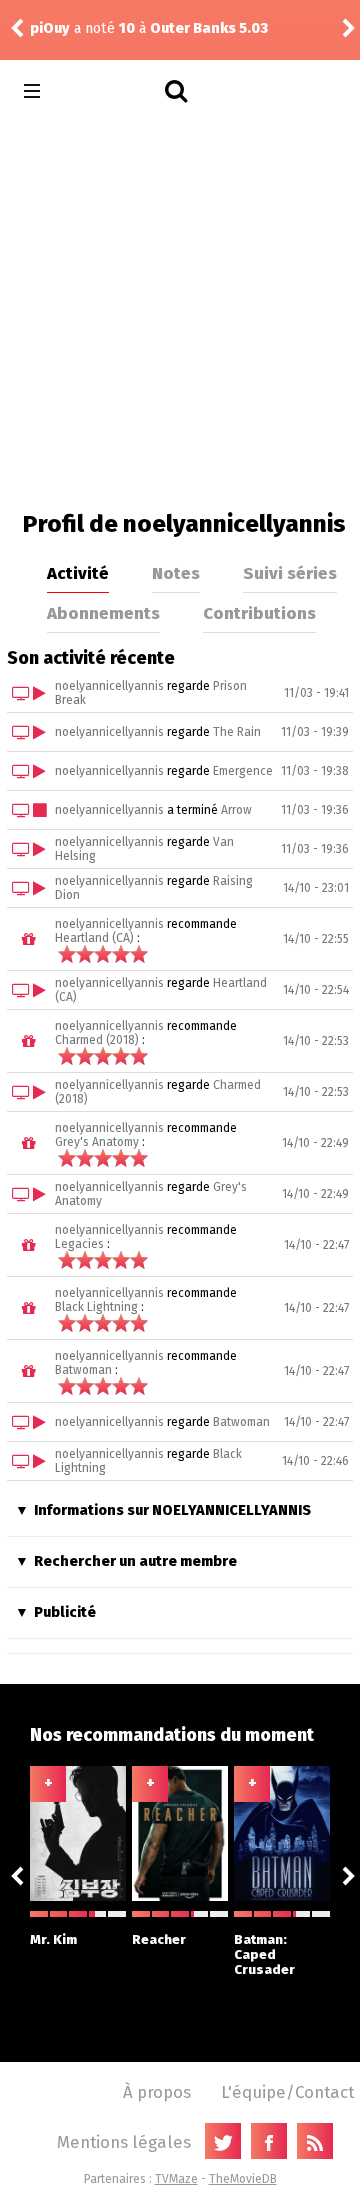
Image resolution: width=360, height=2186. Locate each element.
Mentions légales (124, 2142)
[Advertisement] (180, 310)
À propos (157, 2092)
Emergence (243, 771)
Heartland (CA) (94, 938)
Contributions (259, 613)
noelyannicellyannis (109, 686)
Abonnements (103, 613)
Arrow (236, 810)
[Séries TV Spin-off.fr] (111, 91)
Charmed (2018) (97, 1040)
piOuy (50, 28)
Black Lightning (96, 1307)
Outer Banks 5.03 (209, 28)
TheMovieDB (243, 2179)
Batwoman (83, 1370)
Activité (78, 573)
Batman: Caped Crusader (264, 1954)
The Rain (237, 732)
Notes (176, 573)
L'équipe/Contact (287, 2092)
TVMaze (176, 2179)
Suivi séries (290, 573)
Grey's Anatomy (97, 1142)
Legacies (79, 1244)
